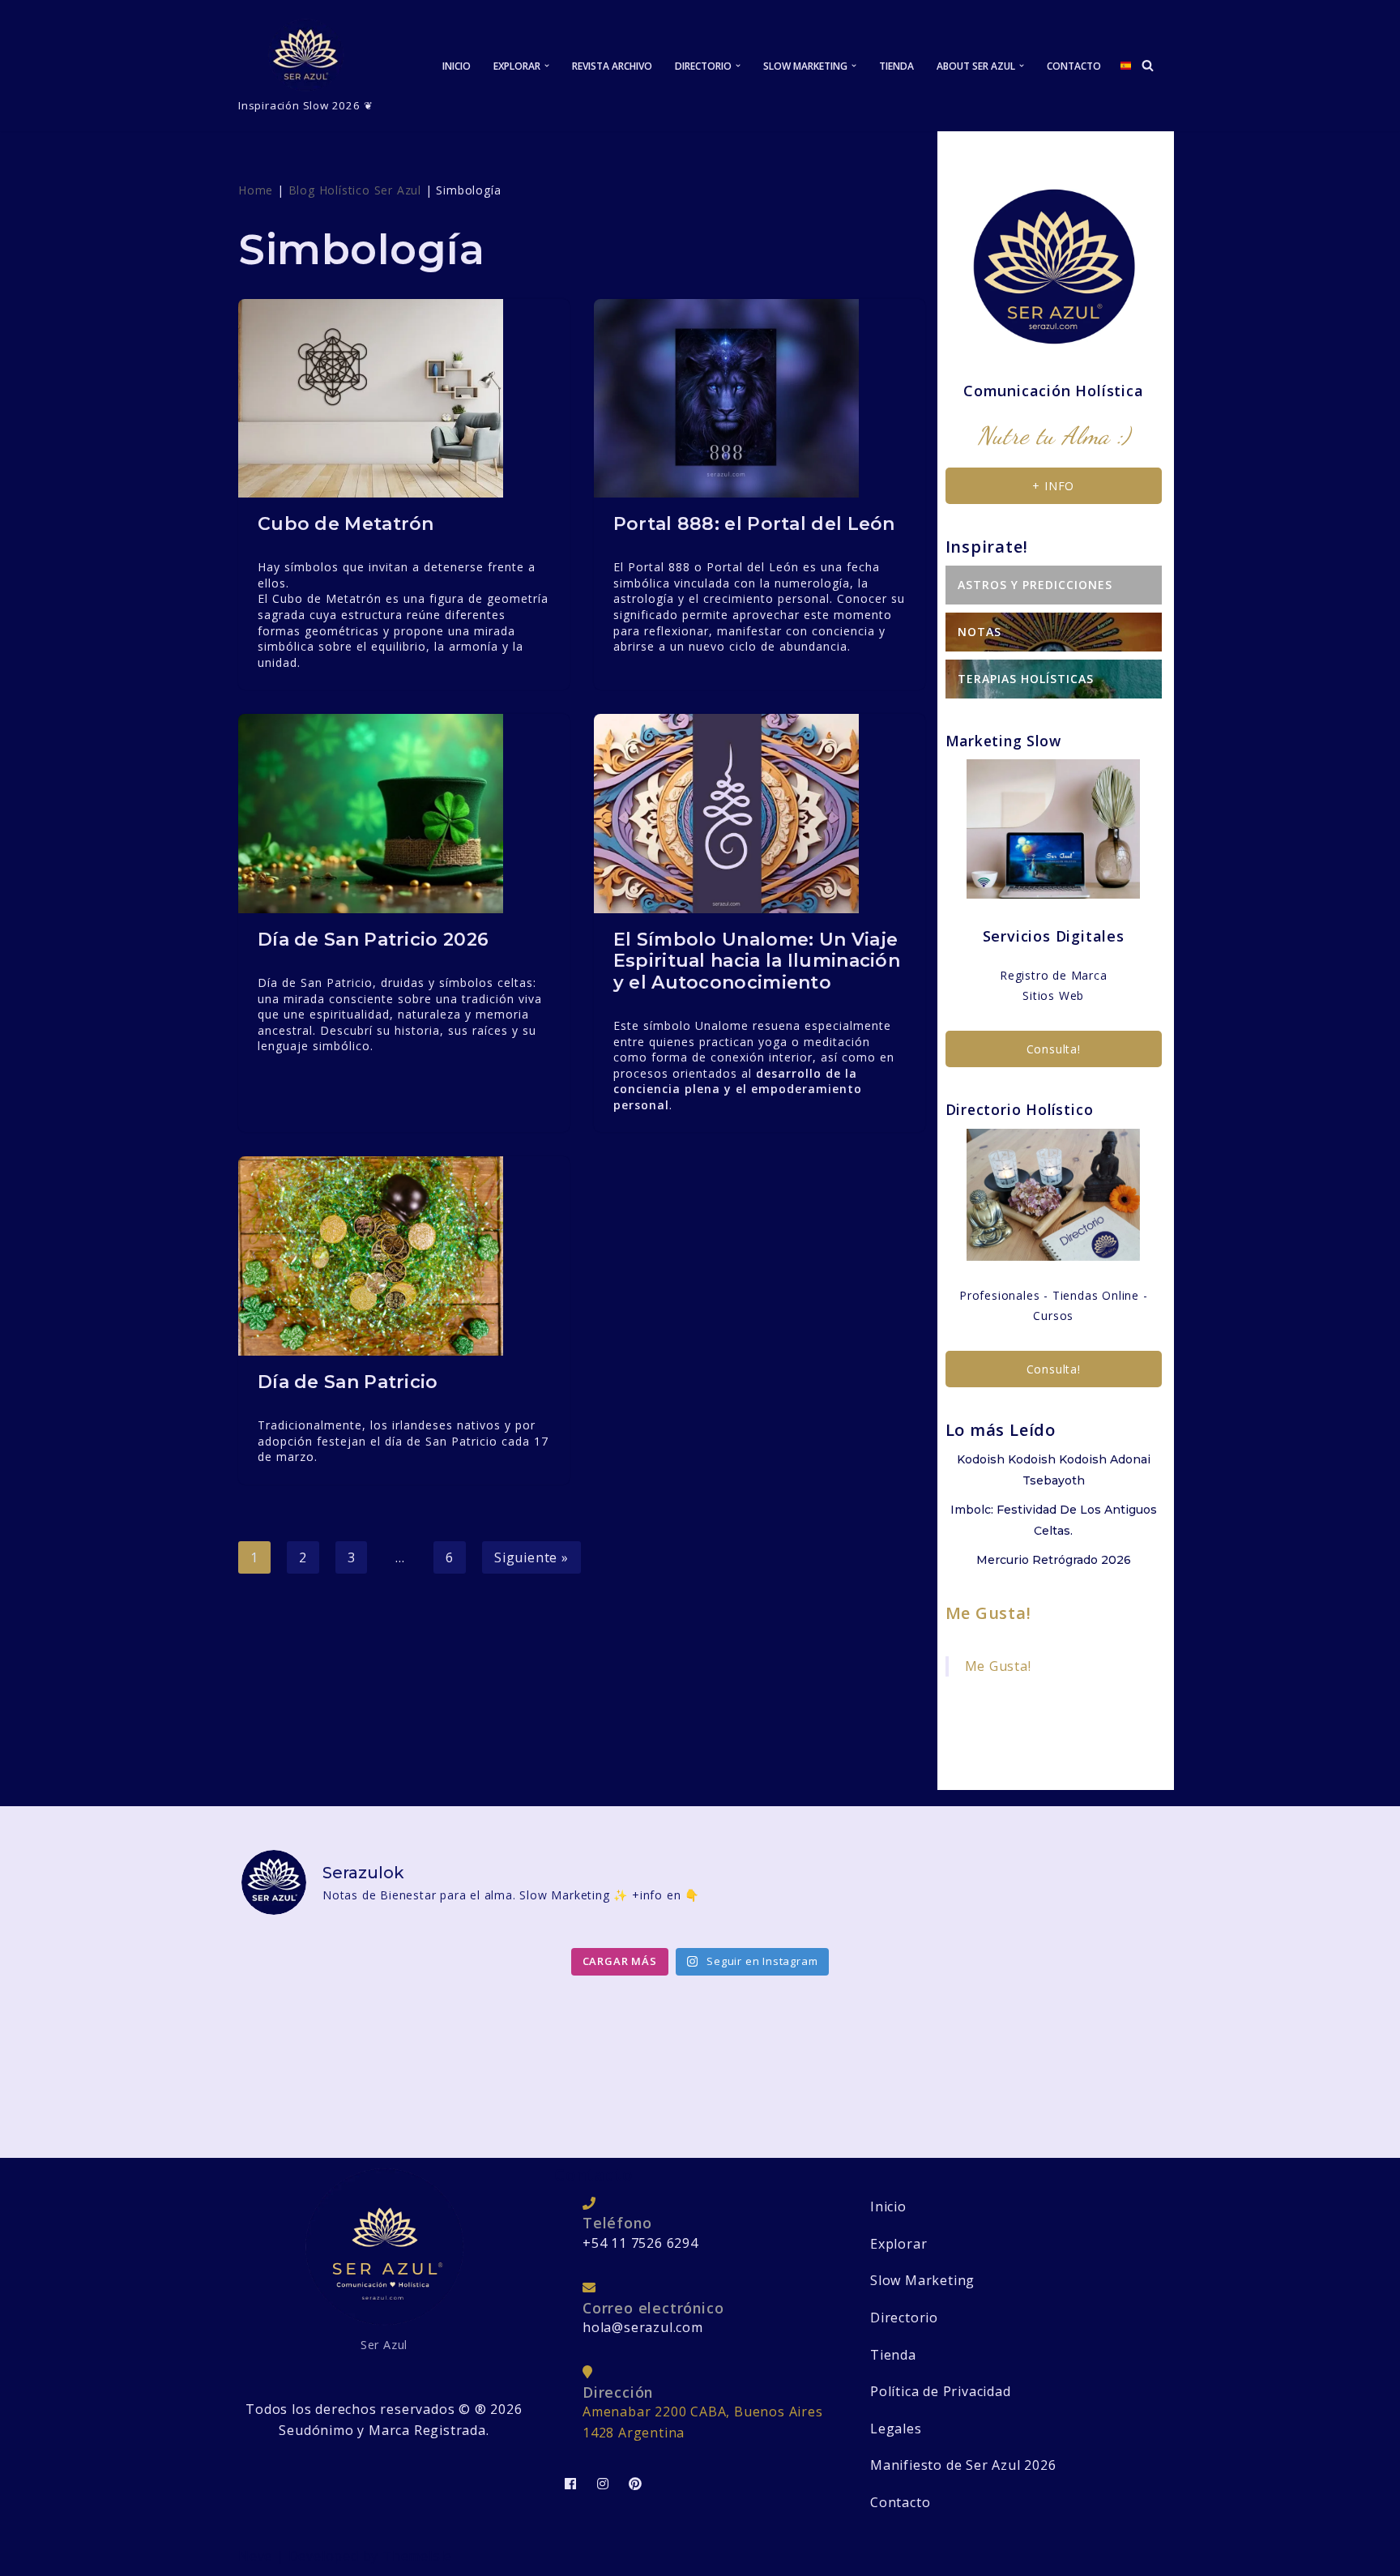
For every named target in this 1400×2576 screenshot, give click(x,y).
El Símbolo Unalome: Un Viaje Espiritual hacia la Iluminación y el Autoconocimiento (757, 961)
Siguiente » (531, 1557)
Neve (255, 2556)
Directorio (904, 2318)
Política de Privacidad (941, 2391)
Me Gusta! (988, 1613)
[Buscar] (1148, 65)
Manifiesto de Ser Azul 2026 (963, 2465)
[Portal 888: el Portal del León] (760, 398)
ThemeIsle (417, 2556)
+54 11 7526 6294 (640, 2243)
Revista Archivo (612, 66)
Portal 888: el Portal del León (754, 524)
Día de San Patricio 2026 (373, 940)
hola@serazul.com (643, 2327)
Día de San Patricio (348, 1382)
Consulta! (1054, 1049)
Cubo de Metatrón (346, 524)
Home (256, 190)
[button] (547, 66)
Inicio (457, 66)
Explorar (898, 2244)
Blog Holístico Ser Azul (355, 190)
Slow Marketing (922, 2280)
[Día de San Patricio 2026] (404, 813)
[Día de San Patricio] (404, 1256)
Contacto (1074, 66)
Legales (896, 2429)
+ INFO (1053, 486)
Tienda (896, 66)
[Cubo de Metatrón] (404, 398)
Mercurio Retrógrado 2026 (1054, 1560)
